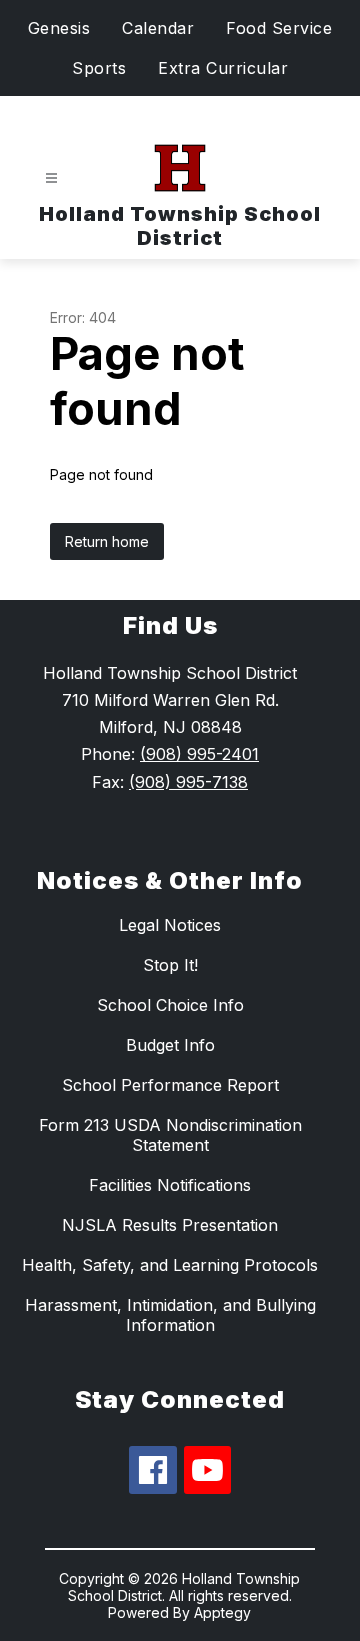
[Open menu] (51, 178)
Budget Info (170, 1045)
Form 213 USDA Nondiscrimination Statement (170, 1135)
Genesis (59, 28)
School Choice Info (170, 1005)
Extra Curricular (223, 68)
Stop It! (170, 965)
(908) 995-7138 (188, 782)
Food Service (279, 28)
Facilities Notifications (170, 1185)
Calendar (158, 28)
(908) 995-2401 (199, 754)
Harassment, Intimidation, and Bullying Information (170, 1315)
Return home (107, 541)
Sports (99, 68)
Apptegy (222, 1612)
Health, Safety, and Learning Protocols (170, 1265)
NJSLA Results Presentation (170, 1225)
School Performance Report (170, 1085)
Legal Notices (170, 925)
